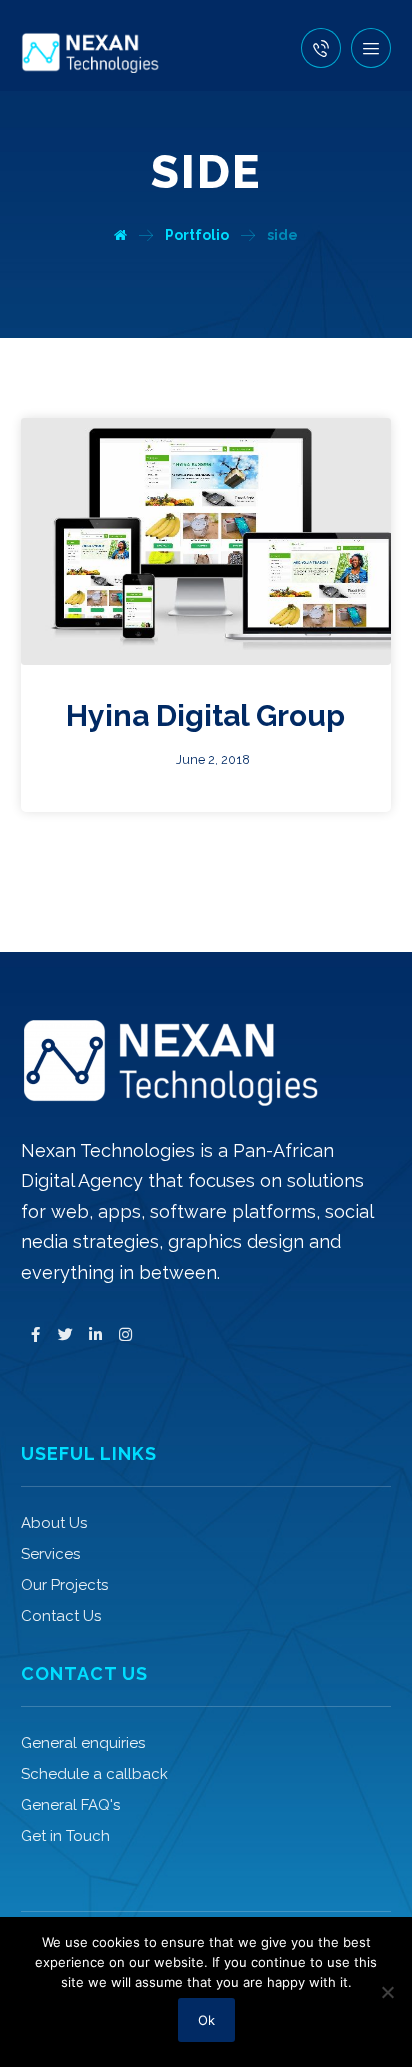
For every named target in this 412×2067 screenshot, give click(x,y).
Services (50, 1554)
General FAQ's (70, 1805)
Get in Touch (65, 1836)
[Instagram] (126, 1335)
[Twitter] (66, 1335)
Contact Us (61, 1616)
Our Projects (64, 1585)
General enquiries (83, 1743)
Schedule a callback (94, 1774)
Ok (206, 2020)
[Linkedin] (96, 1335)
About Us (54, 1523)
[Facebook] (36, 1335)
